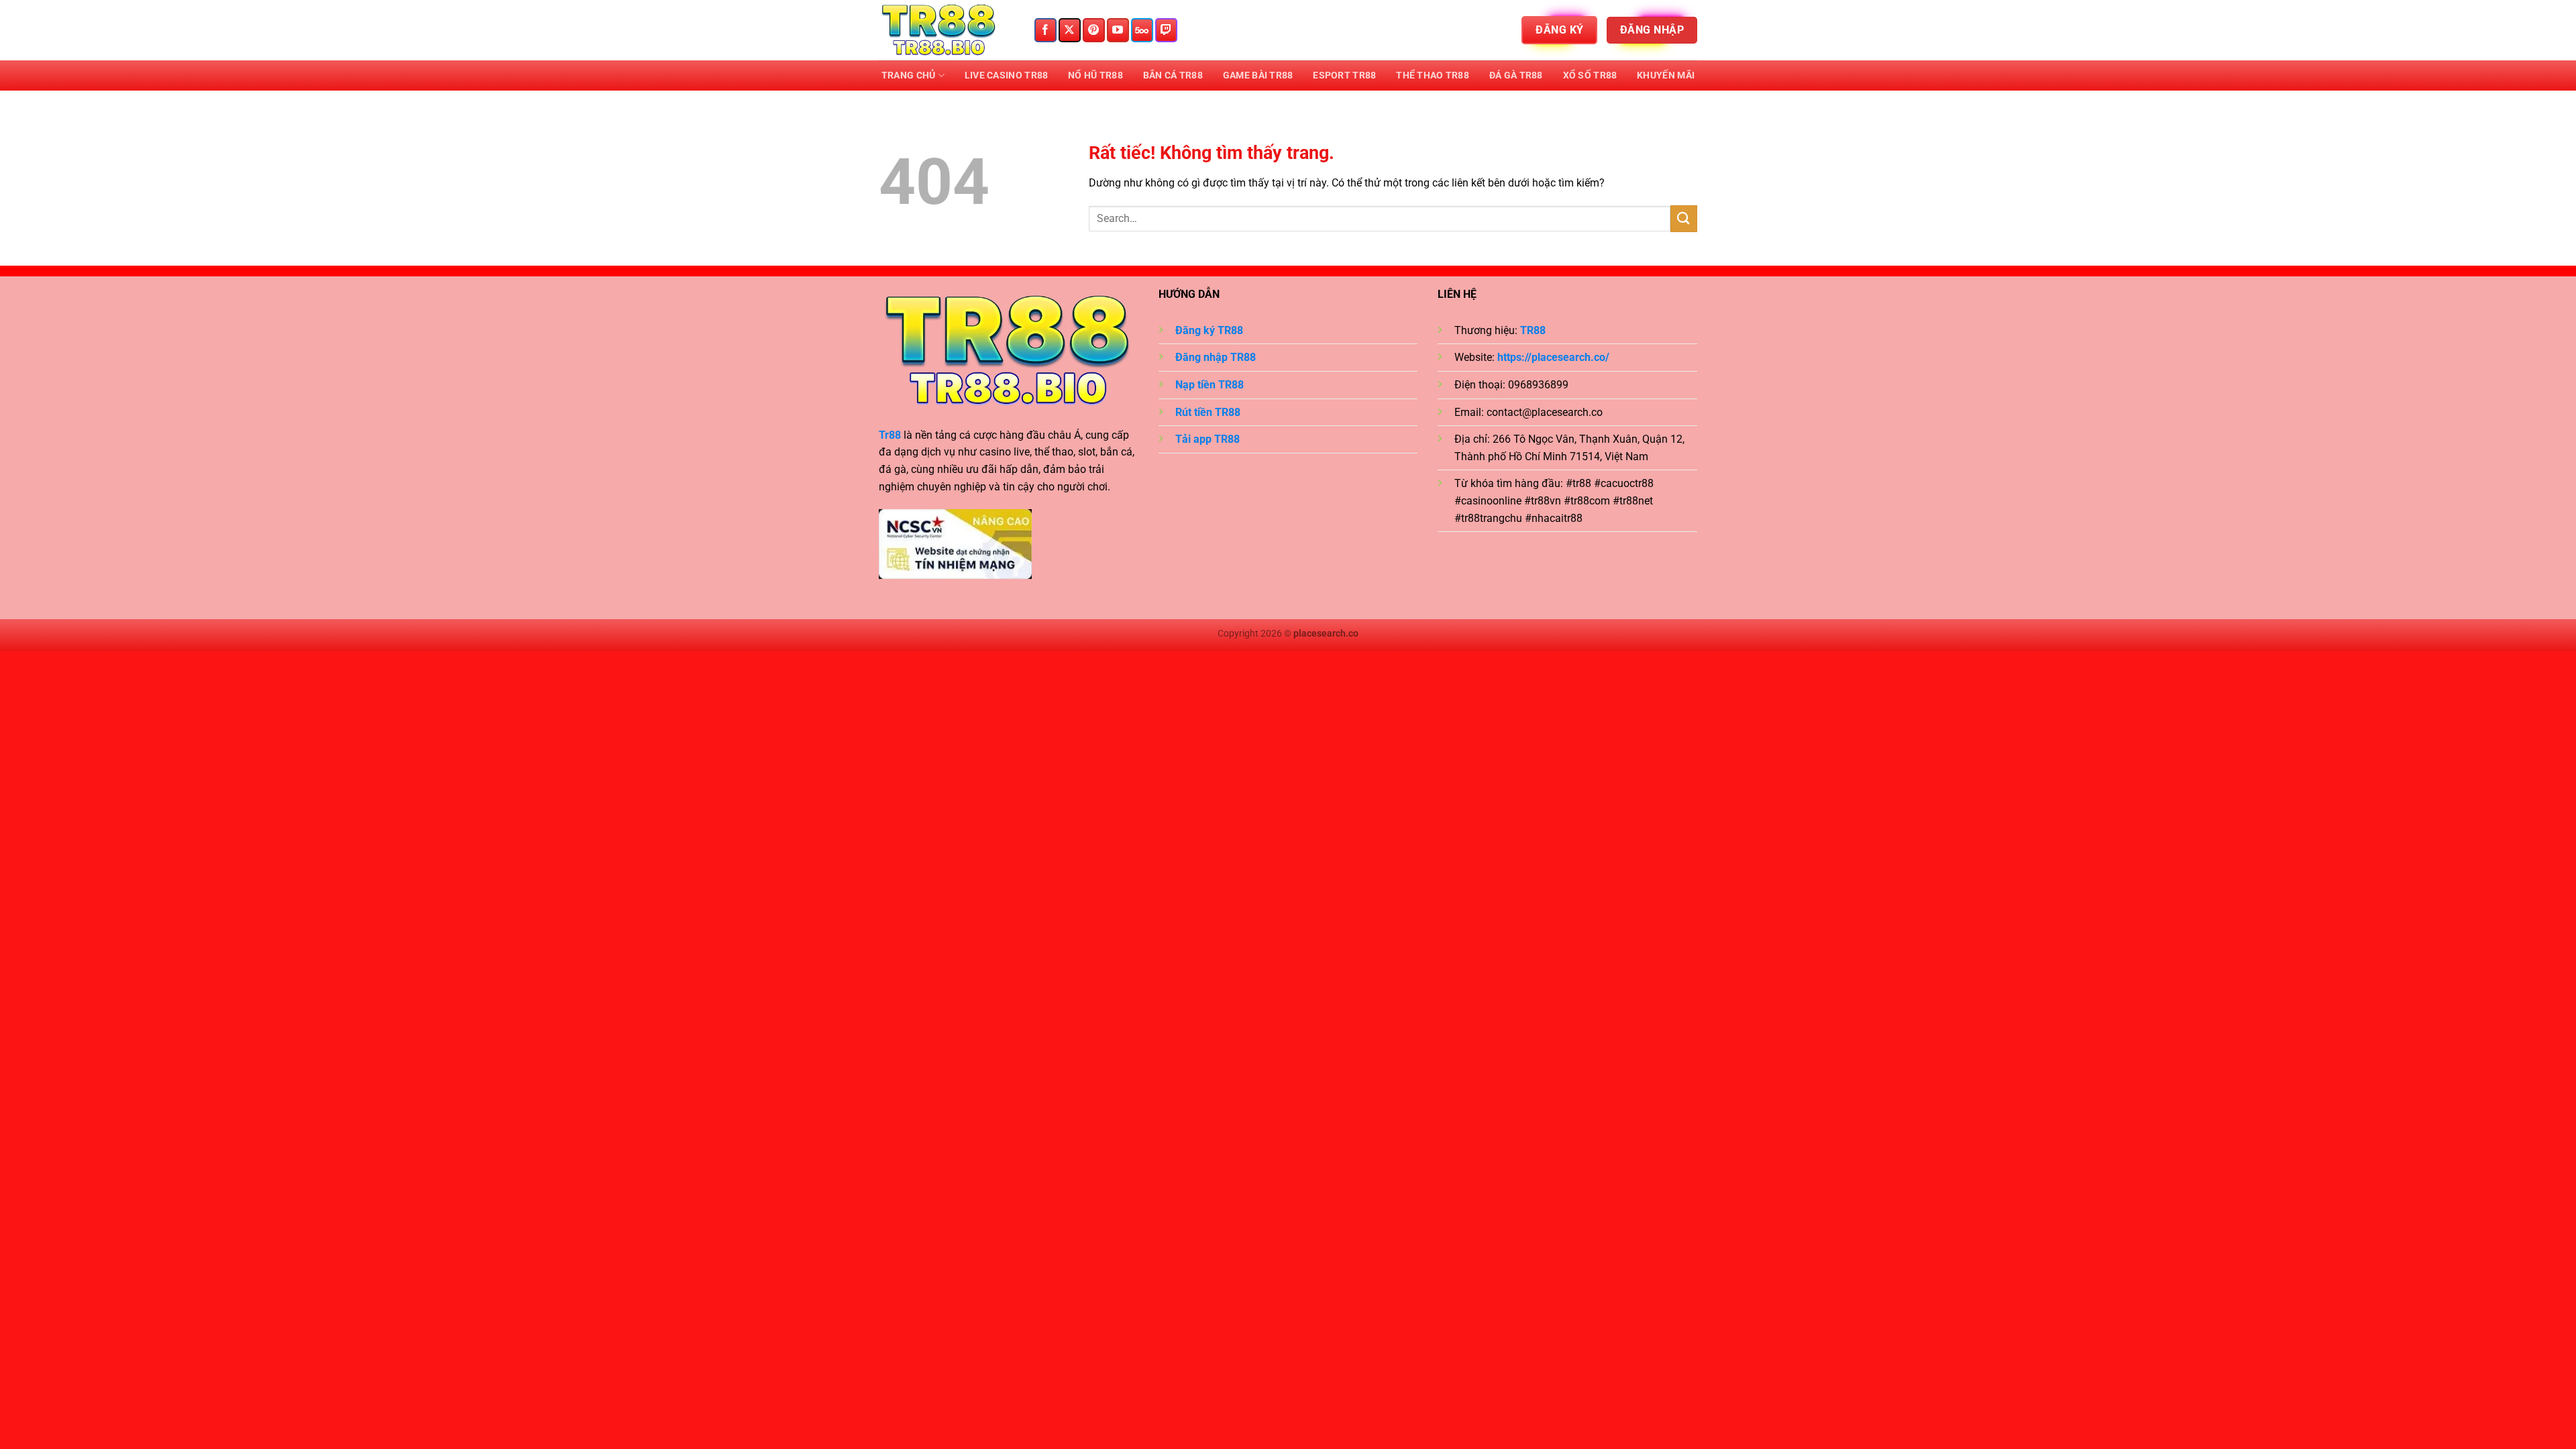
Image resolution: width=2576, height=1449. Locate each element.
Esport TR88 (1344, 75)
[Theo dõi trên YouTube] (1118, 30)
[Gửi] (1684, 218)
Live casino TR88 (1007, 75)
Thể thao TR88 (1433, 75)
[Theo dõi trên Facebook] (1045, 30)
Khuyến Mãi (1666, 75)
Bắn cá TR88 (1173, 75)
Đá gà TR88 (1516, 75)
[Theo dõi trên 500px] (1142, 30)
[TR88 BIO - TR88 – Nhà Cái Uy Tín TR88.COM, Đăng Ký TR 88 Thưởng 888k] (946, 30)
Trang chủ (909, 75)
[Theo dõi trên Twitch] (1166, 30)
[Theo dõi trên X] (1070, 30)
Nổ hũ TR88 (1095, 75)
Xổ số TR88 (1590, 75)
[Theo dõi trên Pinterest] (1094, 30)
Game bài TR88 (1258, 75)
